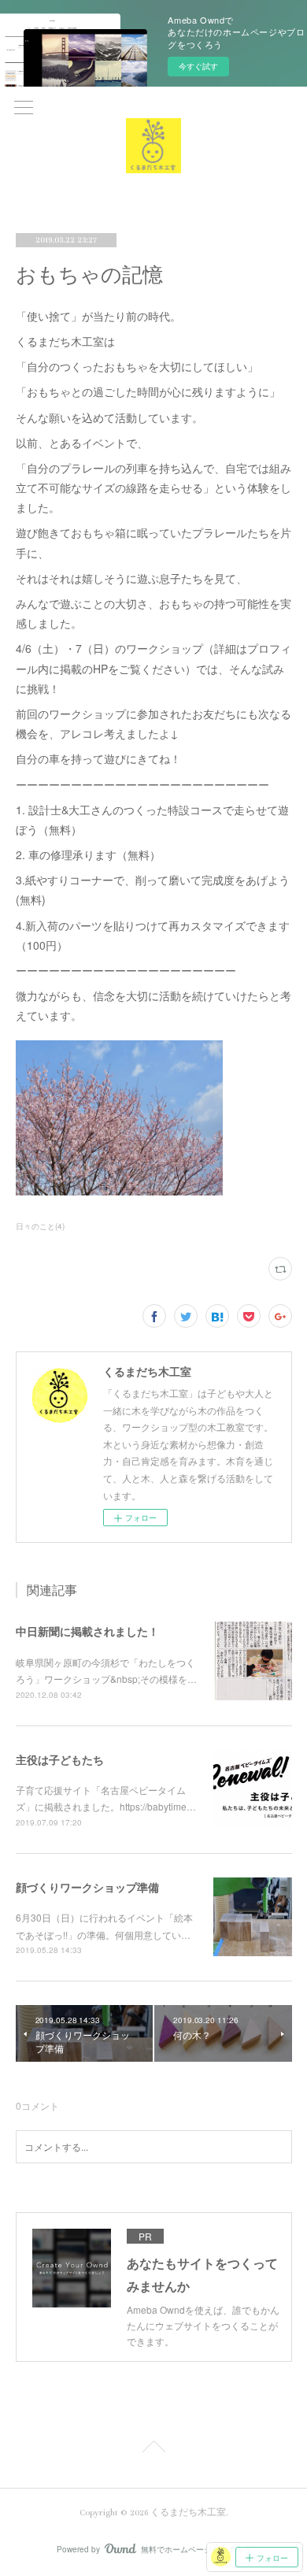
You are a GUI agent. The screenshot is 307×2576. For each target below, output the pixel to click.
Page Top (153, 2449)
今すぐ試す (198, 66)
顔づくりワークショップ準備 (87, 1887)
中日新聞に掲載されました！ (87, 1631)
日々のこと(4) (40, 1226)
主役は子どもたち (60, 1759)
